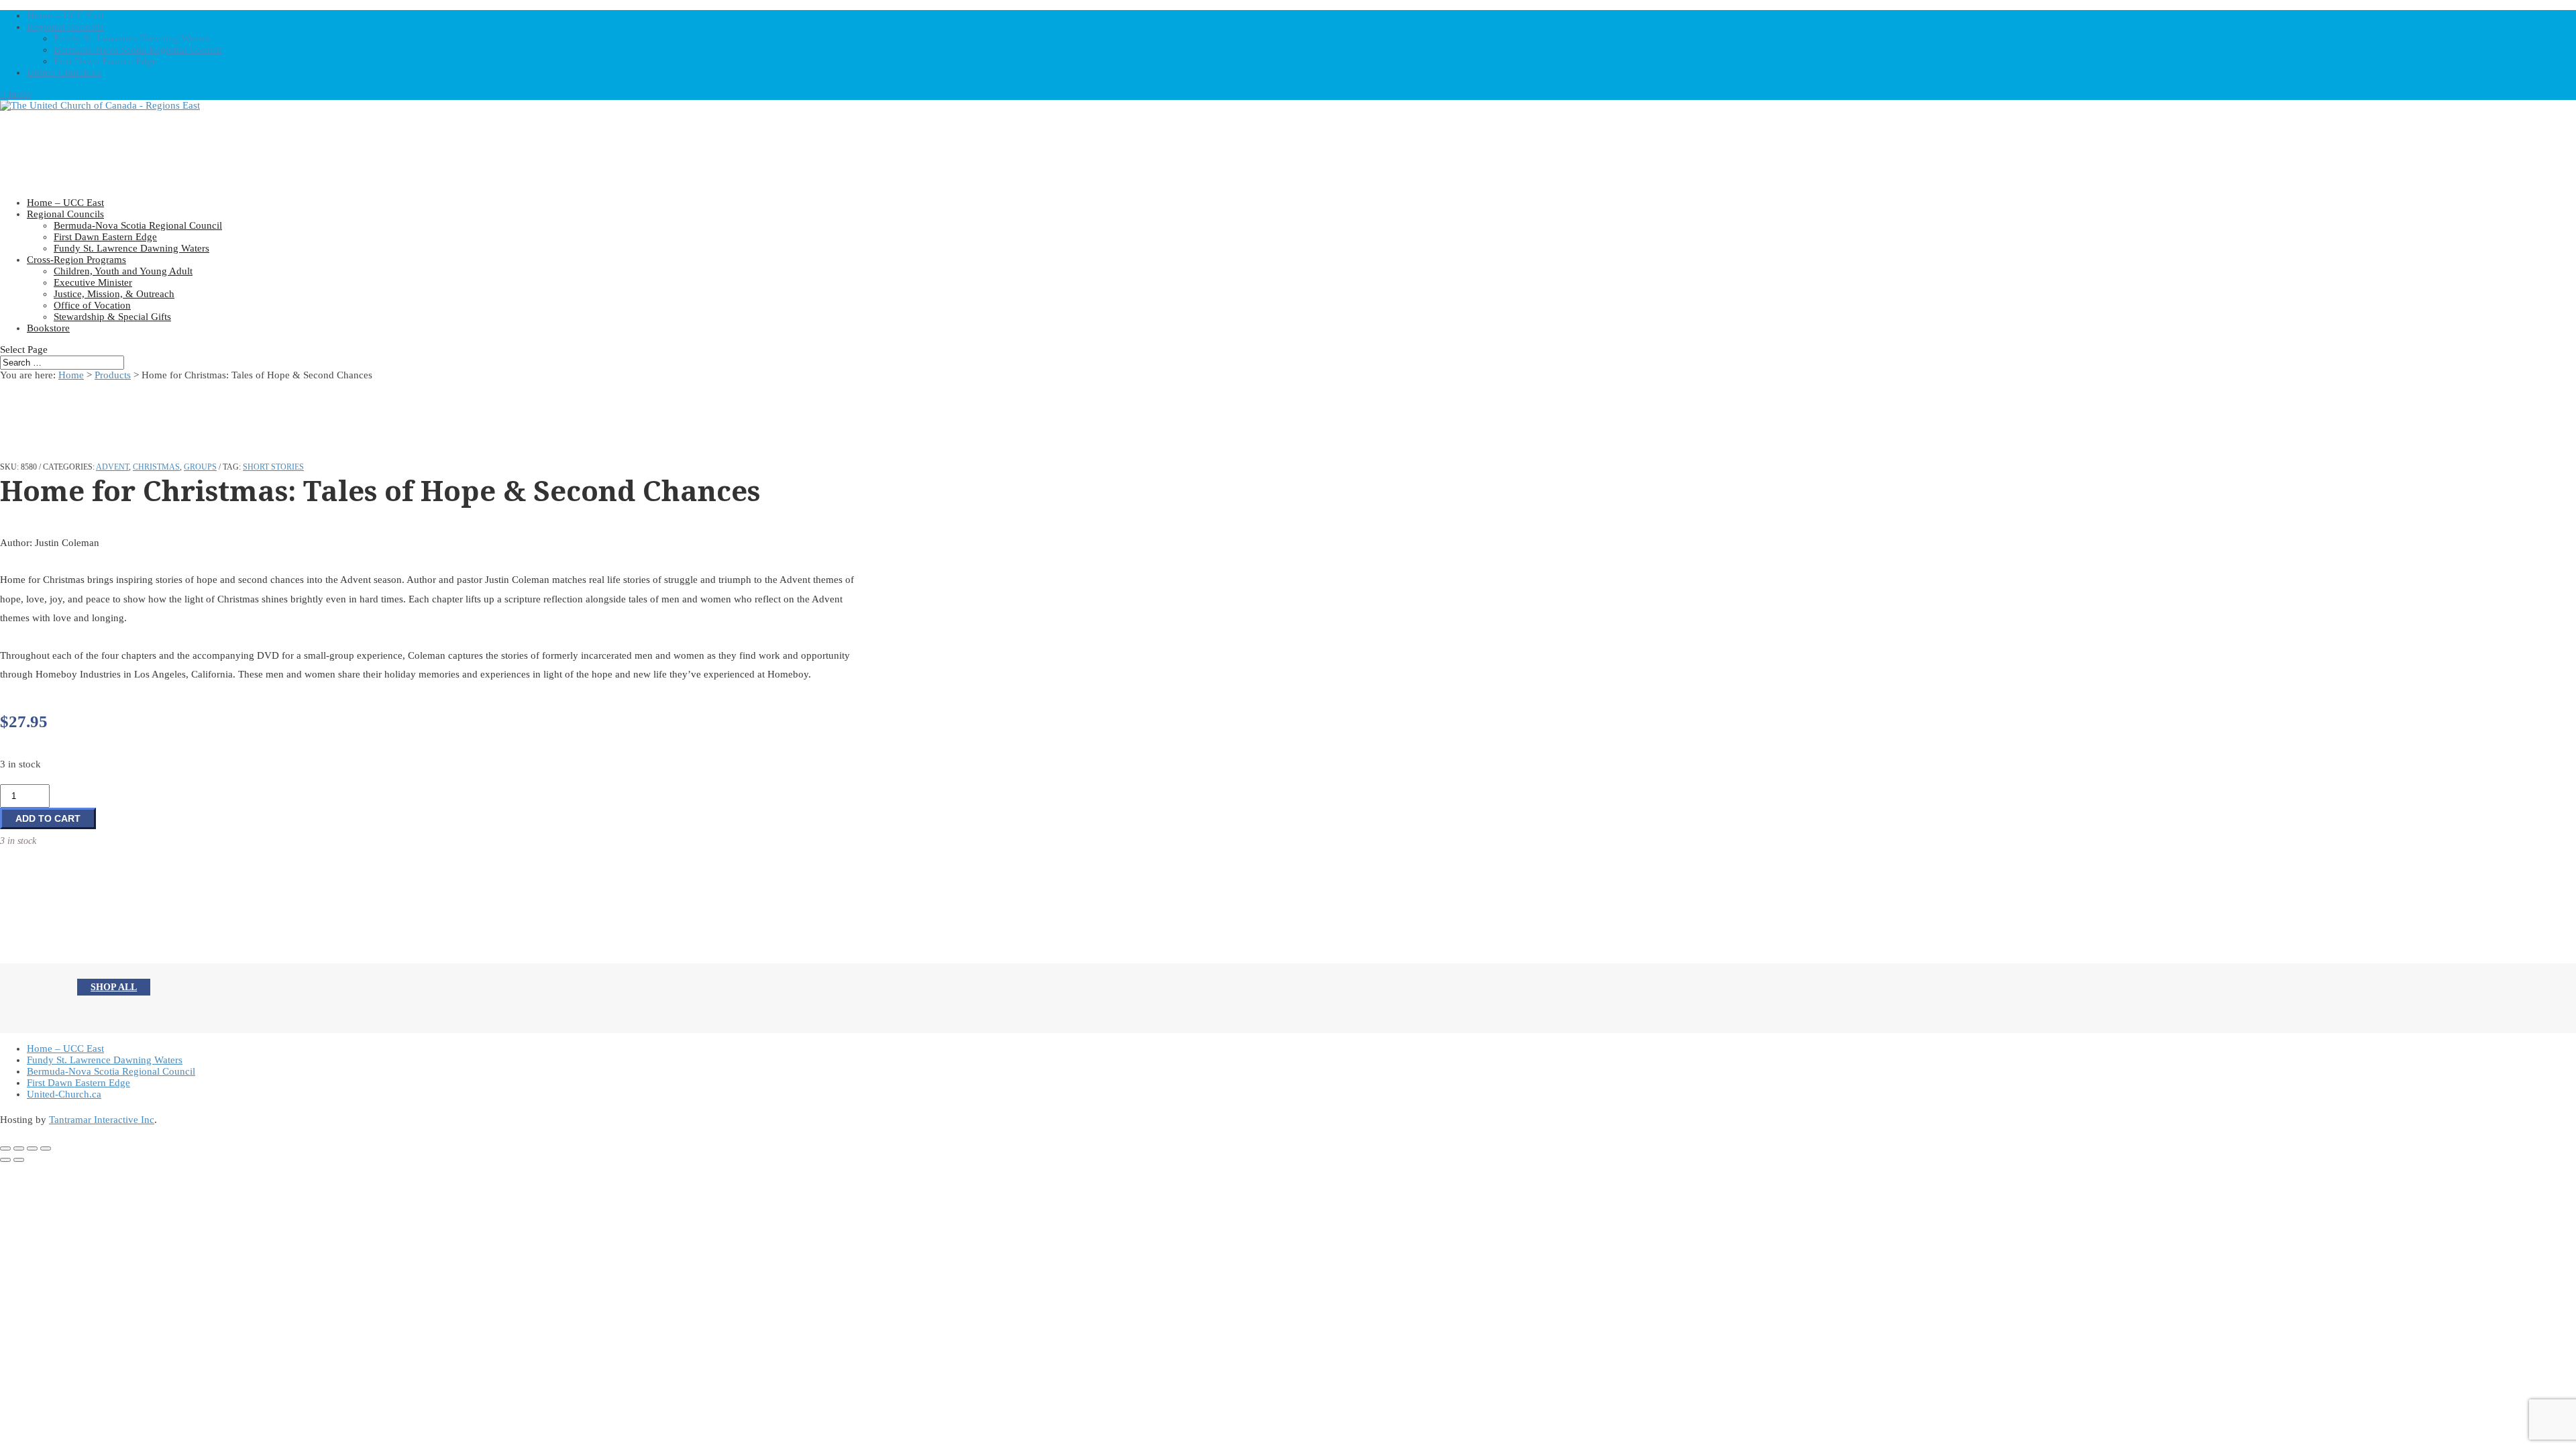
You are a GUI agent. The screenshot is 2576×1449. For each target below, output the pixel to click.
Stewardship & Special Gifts (112, 317)
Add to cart (48, 818)
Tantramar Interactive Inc (102, 1120)
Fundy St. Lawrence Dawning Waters (131, 38)
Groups (200, 467)
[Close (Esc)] (46, 1148)
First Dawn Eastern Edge (105, 61)
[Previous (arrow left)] (5, 1160)
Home (71, 375)
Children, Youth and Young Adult (123, 271)
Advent (112, 467)
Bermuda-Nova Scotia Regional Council (138, 50)
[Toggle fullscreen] (19, 1148)
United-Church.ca (64, 72)
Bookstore (48, 328)
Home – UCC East (65, 15)
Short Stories (273, 467)
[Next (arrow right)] (19, 1160)
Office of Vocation (92, 305)
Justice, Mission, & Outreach (114, 294)
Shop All (114, 987)
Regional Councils (65, 27)
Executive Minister (93, 282)
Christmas (156, 467)
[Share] (32, 1148)
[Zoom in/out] (5, 1148)
